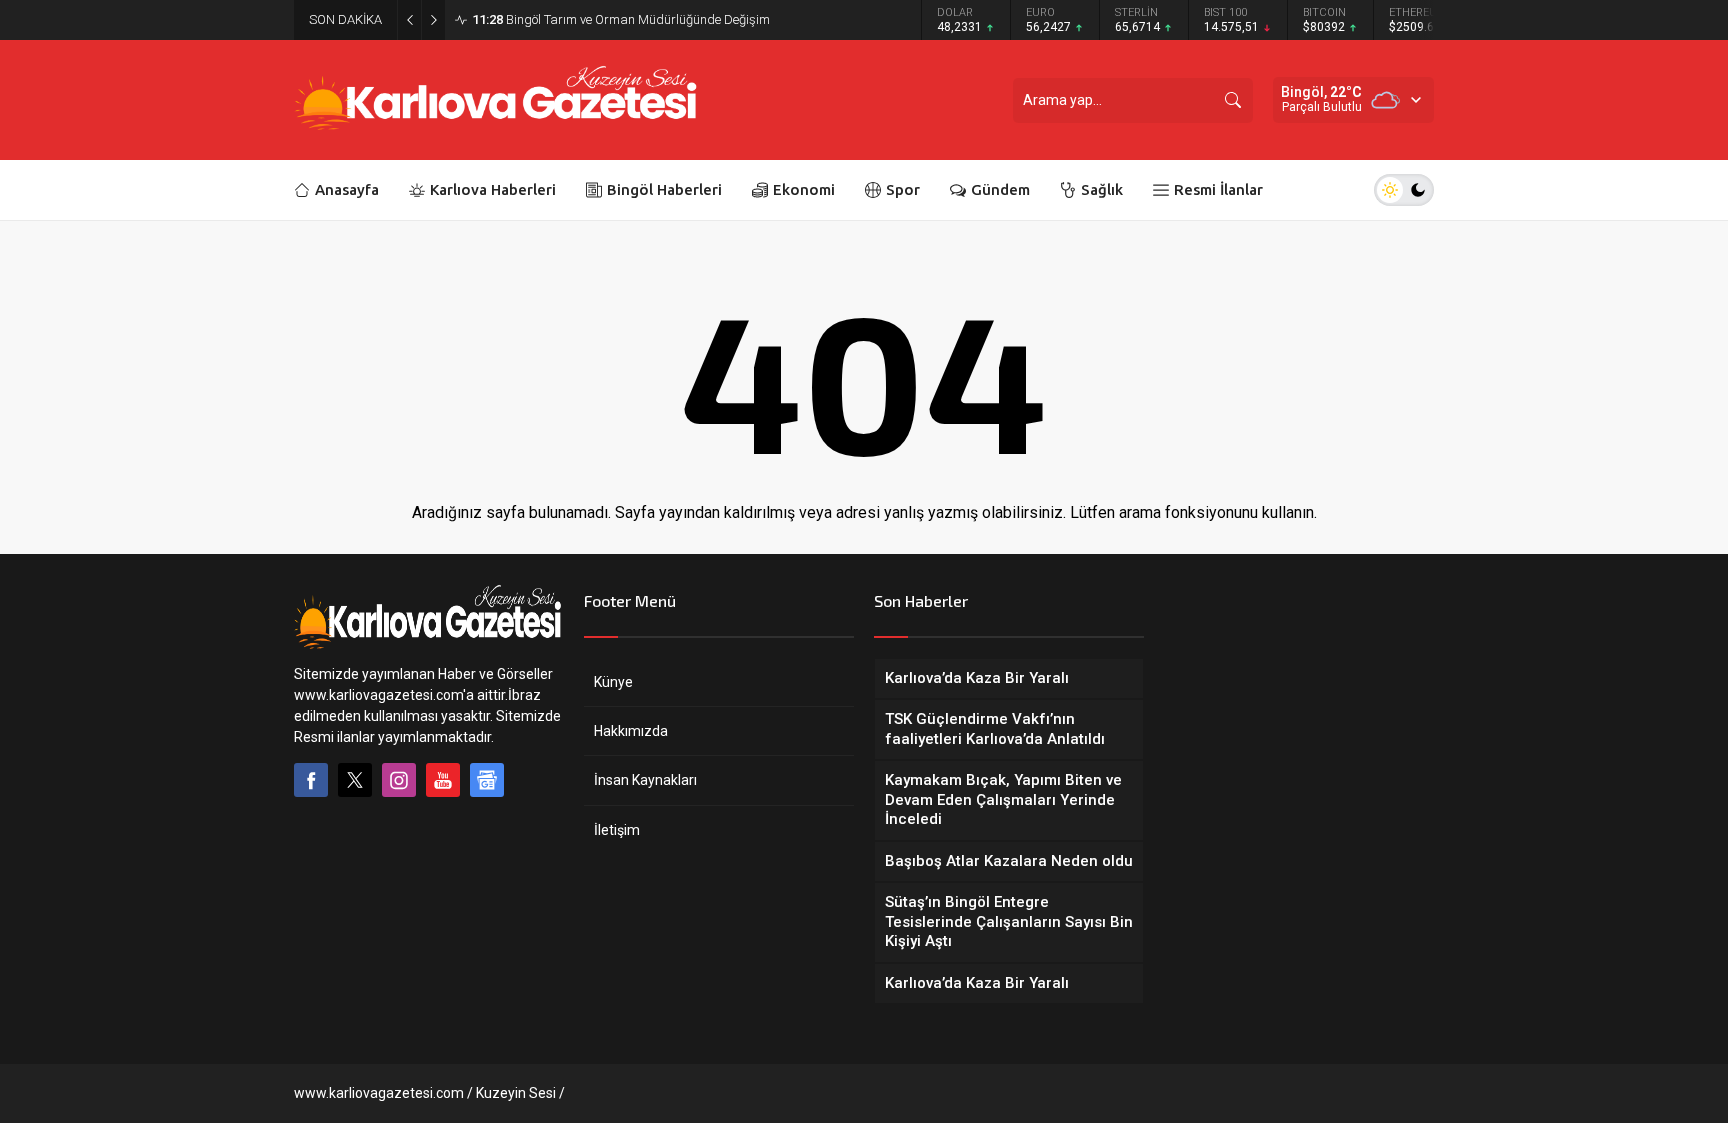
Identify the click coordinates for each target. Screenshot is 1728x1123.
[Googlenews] (487, 780)
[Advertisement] (194, 551)
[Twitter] (355, 780)
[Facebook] (311, 780)
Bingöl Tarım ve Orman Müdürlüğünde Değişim (621, 19)
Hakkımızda (631, 731)
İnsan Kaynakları (645, 780)
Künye (613, 682)
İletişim (617, 830)
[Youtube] (443, 780)
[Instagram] (399, 780)
